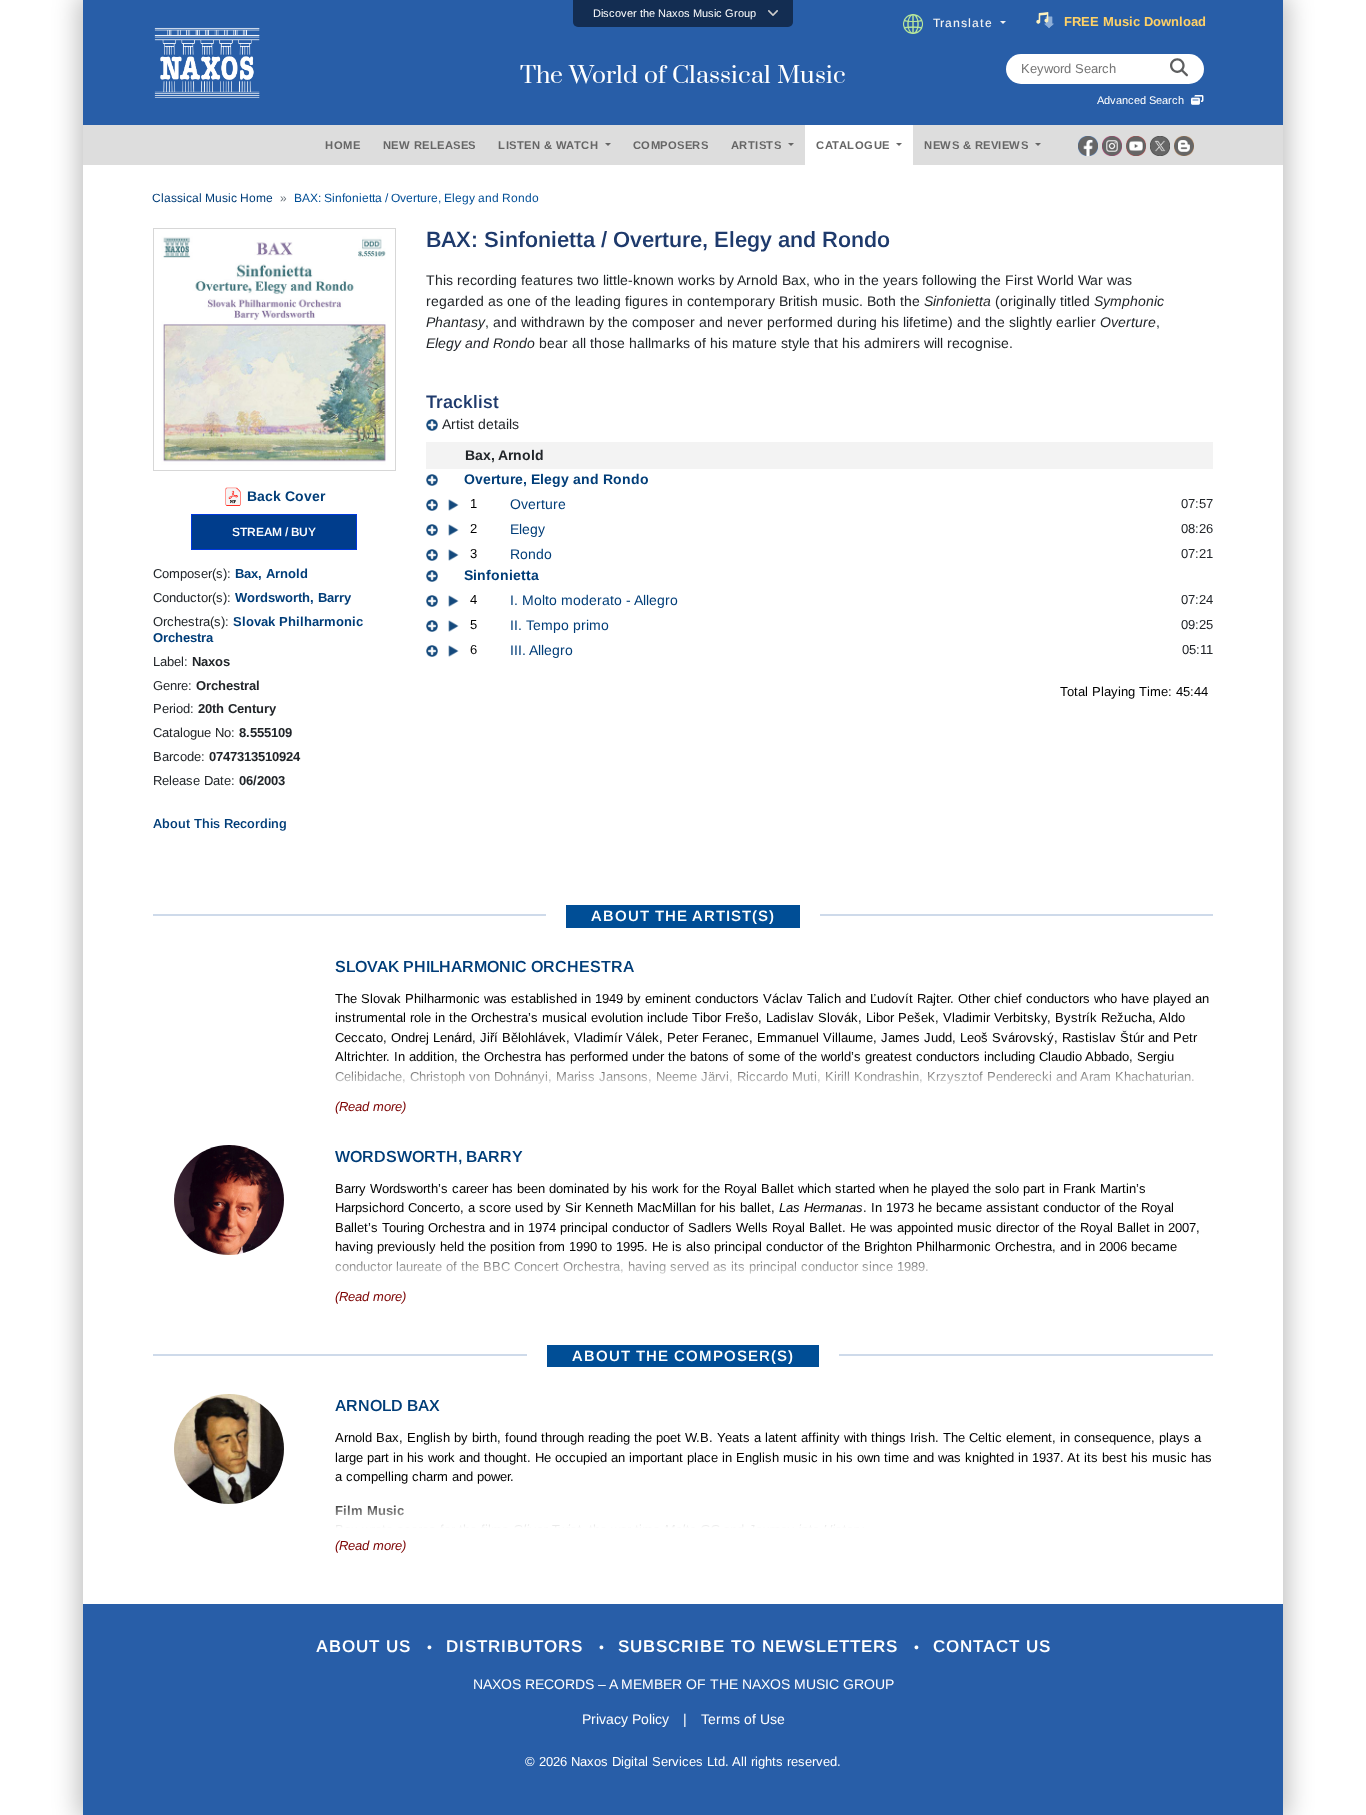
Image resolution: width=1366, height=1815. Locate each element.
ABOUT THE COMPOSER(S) (683, 1355)
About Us (366, 1646)
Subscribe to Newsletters (761, 1646)
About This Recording (220, 823)
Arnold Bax (387, 1405)
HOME (342, 145)
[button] (683, 13)
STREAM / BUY (274, 532)
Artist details (480, 424)
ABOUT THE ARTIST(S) (683, 915)
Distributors (517, 1646)
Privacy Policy (625, 1719)
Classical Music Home (212, 198)
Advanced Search (1143, 100)
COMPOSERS (671, 145)
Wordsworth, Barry (293, 597)
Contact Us (992, 1646)
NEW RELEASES (429, 145)
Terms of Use (743, 1719)
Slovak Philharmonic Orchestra (484, 966)
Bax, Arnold (271, 573)
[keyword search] (1179, 69)
